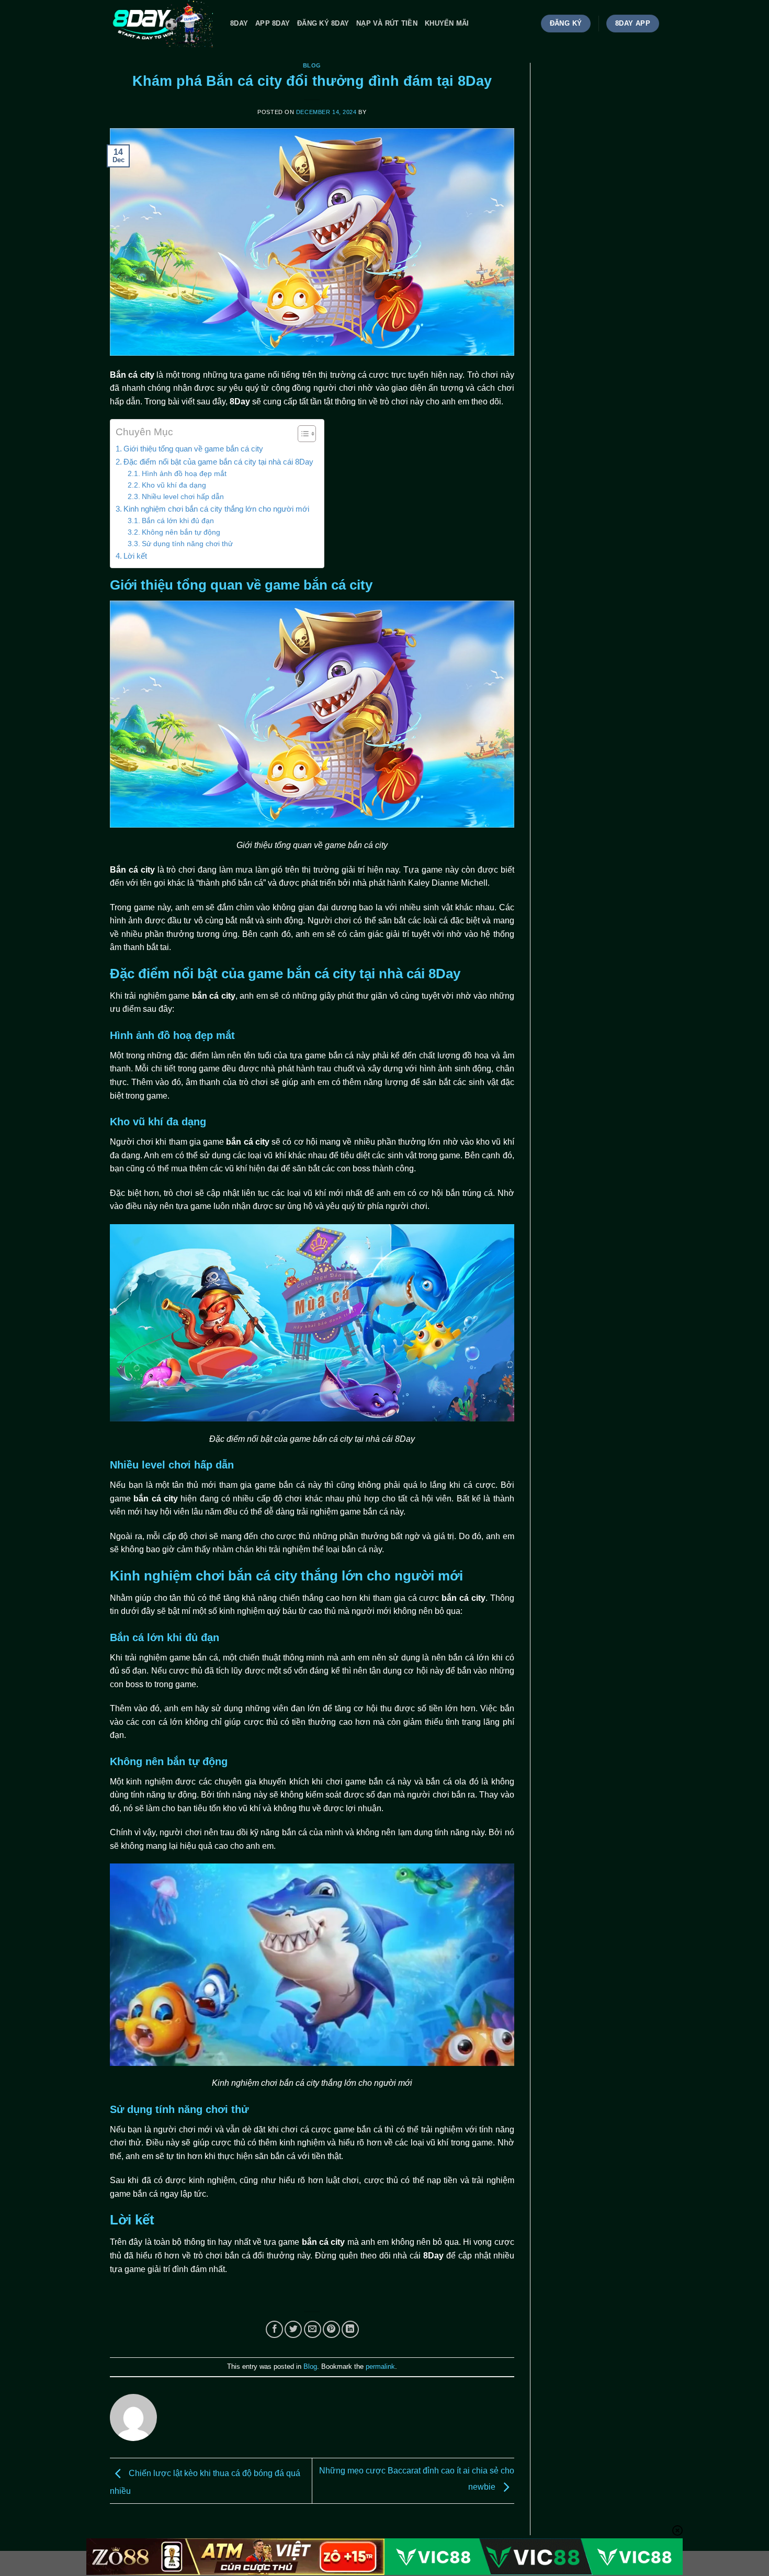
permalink (380, 2366)
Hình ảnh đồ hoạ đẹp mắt (184, 474)
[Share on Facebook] (274, 2329)
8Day (239, 23)
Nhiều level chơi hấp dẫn (183, 497)
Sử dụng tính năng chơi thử (187, 544)
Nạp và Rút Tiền (387, 23)
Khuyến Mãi (447, 23)
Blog (312, 65)
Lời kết (135, 556)
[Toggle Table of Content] (302, 434)
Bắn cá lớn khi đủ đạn (178, 521)
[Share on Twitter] (293, 2329)
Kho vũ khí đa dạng (174, 485)
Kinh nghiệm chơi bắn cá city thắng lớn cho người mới (216, 509)
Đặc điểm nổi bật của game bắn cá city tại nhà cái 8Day (218, 462)
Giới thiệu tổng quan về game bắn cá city (193, 449)
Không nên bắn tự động (181, 532)
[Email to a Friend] (313, 2329)
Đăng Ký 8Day (323, 23)
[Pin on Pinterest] (331, 2329)
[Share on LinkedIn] (350, 2329)
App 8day (273, 23)
